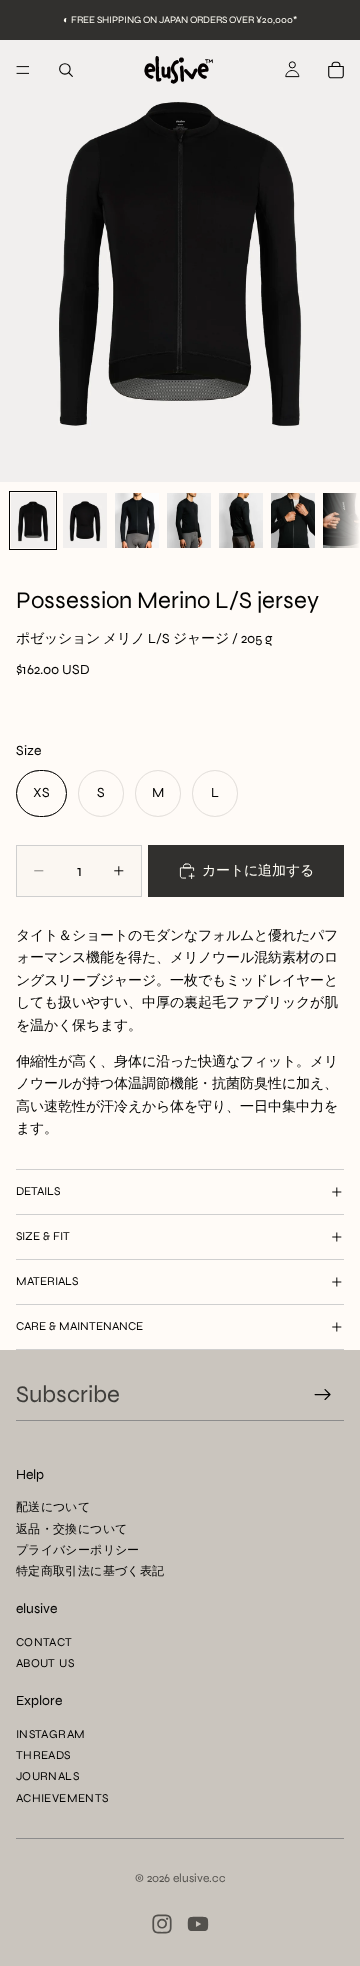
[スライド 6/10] (293, 520)
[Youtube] (198, 1924)
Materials (47, 1281)
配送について (53, 1507)
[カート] (336, 70)
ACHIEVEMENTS (62, 1797)
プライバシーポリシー (78, 1549)
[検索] (66, 70)
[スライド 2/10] (85, 520)
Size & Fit (43, 1236)
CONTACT (44, 1642)
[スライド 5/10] (241, 520)
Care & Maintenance (79, 1326)
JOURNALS (47, 1776)
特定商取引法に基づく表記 (90, 1571)
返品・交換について (71, 1528)
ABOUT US (45, 1663)
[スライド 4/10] (189, 520)
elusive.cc (199, 1878)
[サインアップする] (323, 1395)
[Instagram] (162, 1924)
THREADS (43, 1755)
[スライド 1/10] (33, 520)
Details (38, 1191)
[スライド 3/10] (137, 520)
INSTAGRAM (50, 1734)
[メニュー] (23, 70)
